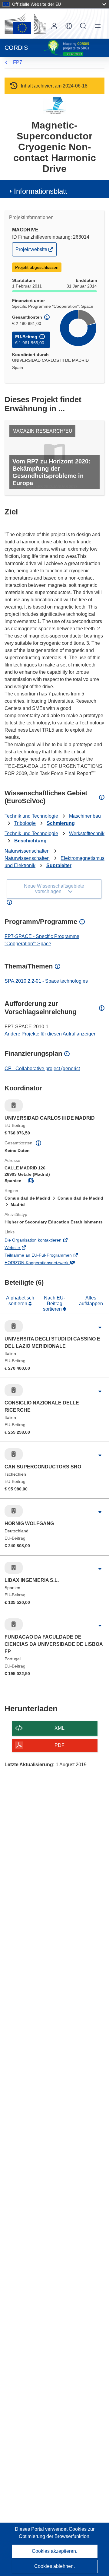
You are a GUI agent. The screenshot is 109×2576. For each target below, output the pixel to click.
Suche (83, 26)
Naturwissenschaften (27, 851)
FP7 (18, 62)
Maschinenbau (85, 816)
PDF (59, 1745)
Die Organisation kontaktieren (42, 1241)
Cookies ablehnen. (54, 2566)
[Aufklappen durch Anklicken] (100, 1328)
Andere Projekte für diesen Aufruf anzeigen (51, 1034)
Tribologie (25, 823)
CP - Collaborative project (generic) (42, 1069)
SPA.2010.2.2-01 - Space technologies (46, 981)
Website (21, 1248)
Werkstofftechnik (87, 833)
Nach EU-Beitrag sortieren (54, 1303)
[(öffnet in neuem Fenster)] (25, 24)
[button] (69, 26)
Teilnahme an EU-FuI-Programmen (47, 1256)
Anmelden (54, 26)
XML (59, 1728)
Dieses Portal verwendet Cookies (51, 2529)
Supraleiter (59, 865)
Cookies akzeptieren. (54, 2551)
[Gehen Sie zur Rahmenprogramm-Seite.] (55, 105)
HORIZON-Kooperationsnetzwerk (45, 1263)
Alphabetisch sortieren (20, 1301)
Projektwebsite (32, 251)
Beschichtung (30, 841)
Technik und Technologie (31, 816)
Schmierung (61, 823)
